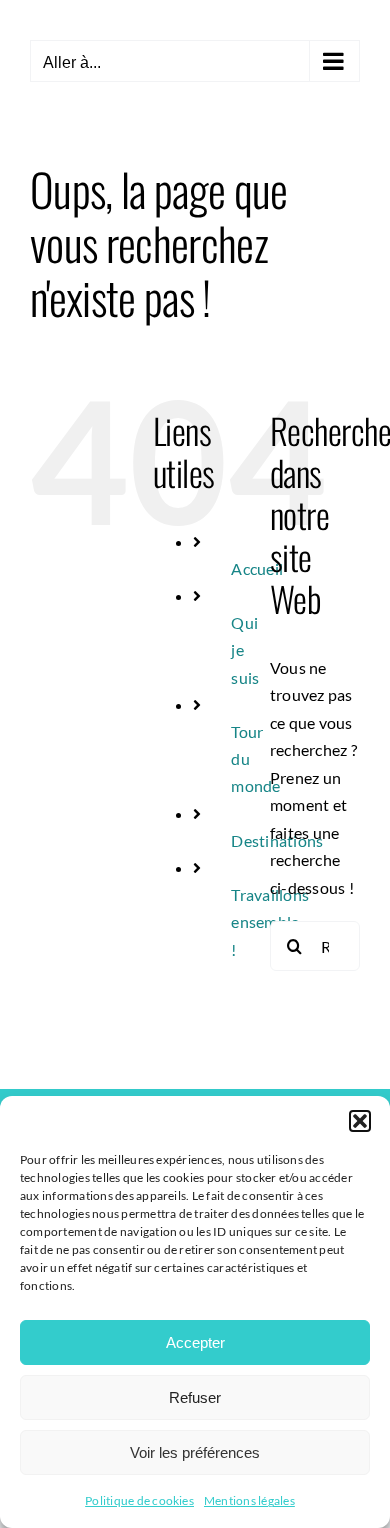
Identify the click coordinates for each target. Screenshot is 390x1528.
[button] (360, 1121)
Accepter (195, 1342)
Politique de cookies (139, 1500)
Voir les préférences (195, 1452)
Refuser (195, 1397)
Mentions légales (249, 1500)
